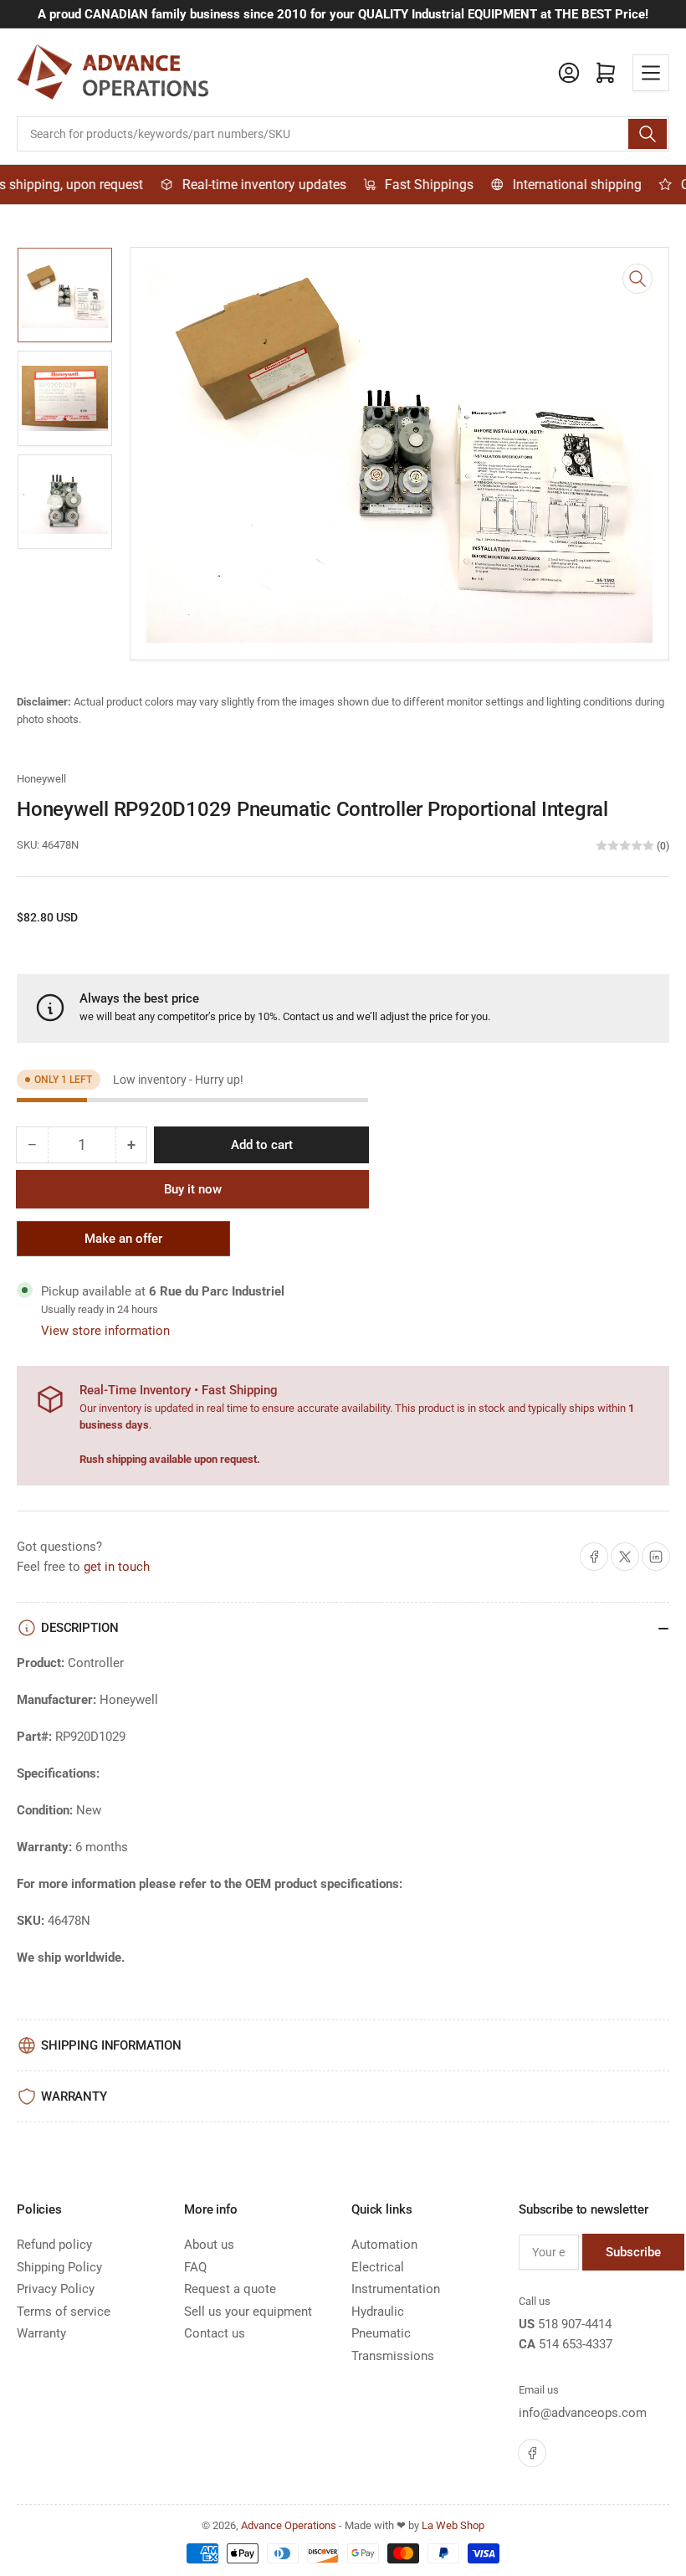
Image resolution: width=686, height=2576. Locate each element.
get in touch (117, 1567)
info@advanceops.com (583, 2413)
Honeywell (41, 779)
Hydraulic (378, 2312)
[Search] (648, 134)
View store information (105, 1331)
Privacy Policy (56, 2289)
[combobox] (343, 134)
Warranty (41, 2333)
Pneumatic (381, 2333)
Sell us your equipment (248, 2312)
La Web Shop (453, 2525)
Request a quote (230, 2289)
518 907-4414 (575, 2324)
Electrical (378, 2267)
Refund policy (54, 2245)
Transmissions (393, 2356)
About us (209, 2245)
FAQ (195, 2267)
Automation (384, 2245)
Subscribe (633, 2252)
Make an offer (124, 1244)
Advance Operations (289, 2525)
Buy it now (193, 1189)
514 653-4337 (576, 2344)
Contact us (308, 1016)
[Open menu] (651, 73)
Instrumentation (396, 2289)
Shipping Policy (59, 2267)
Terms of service (64, 2312)
